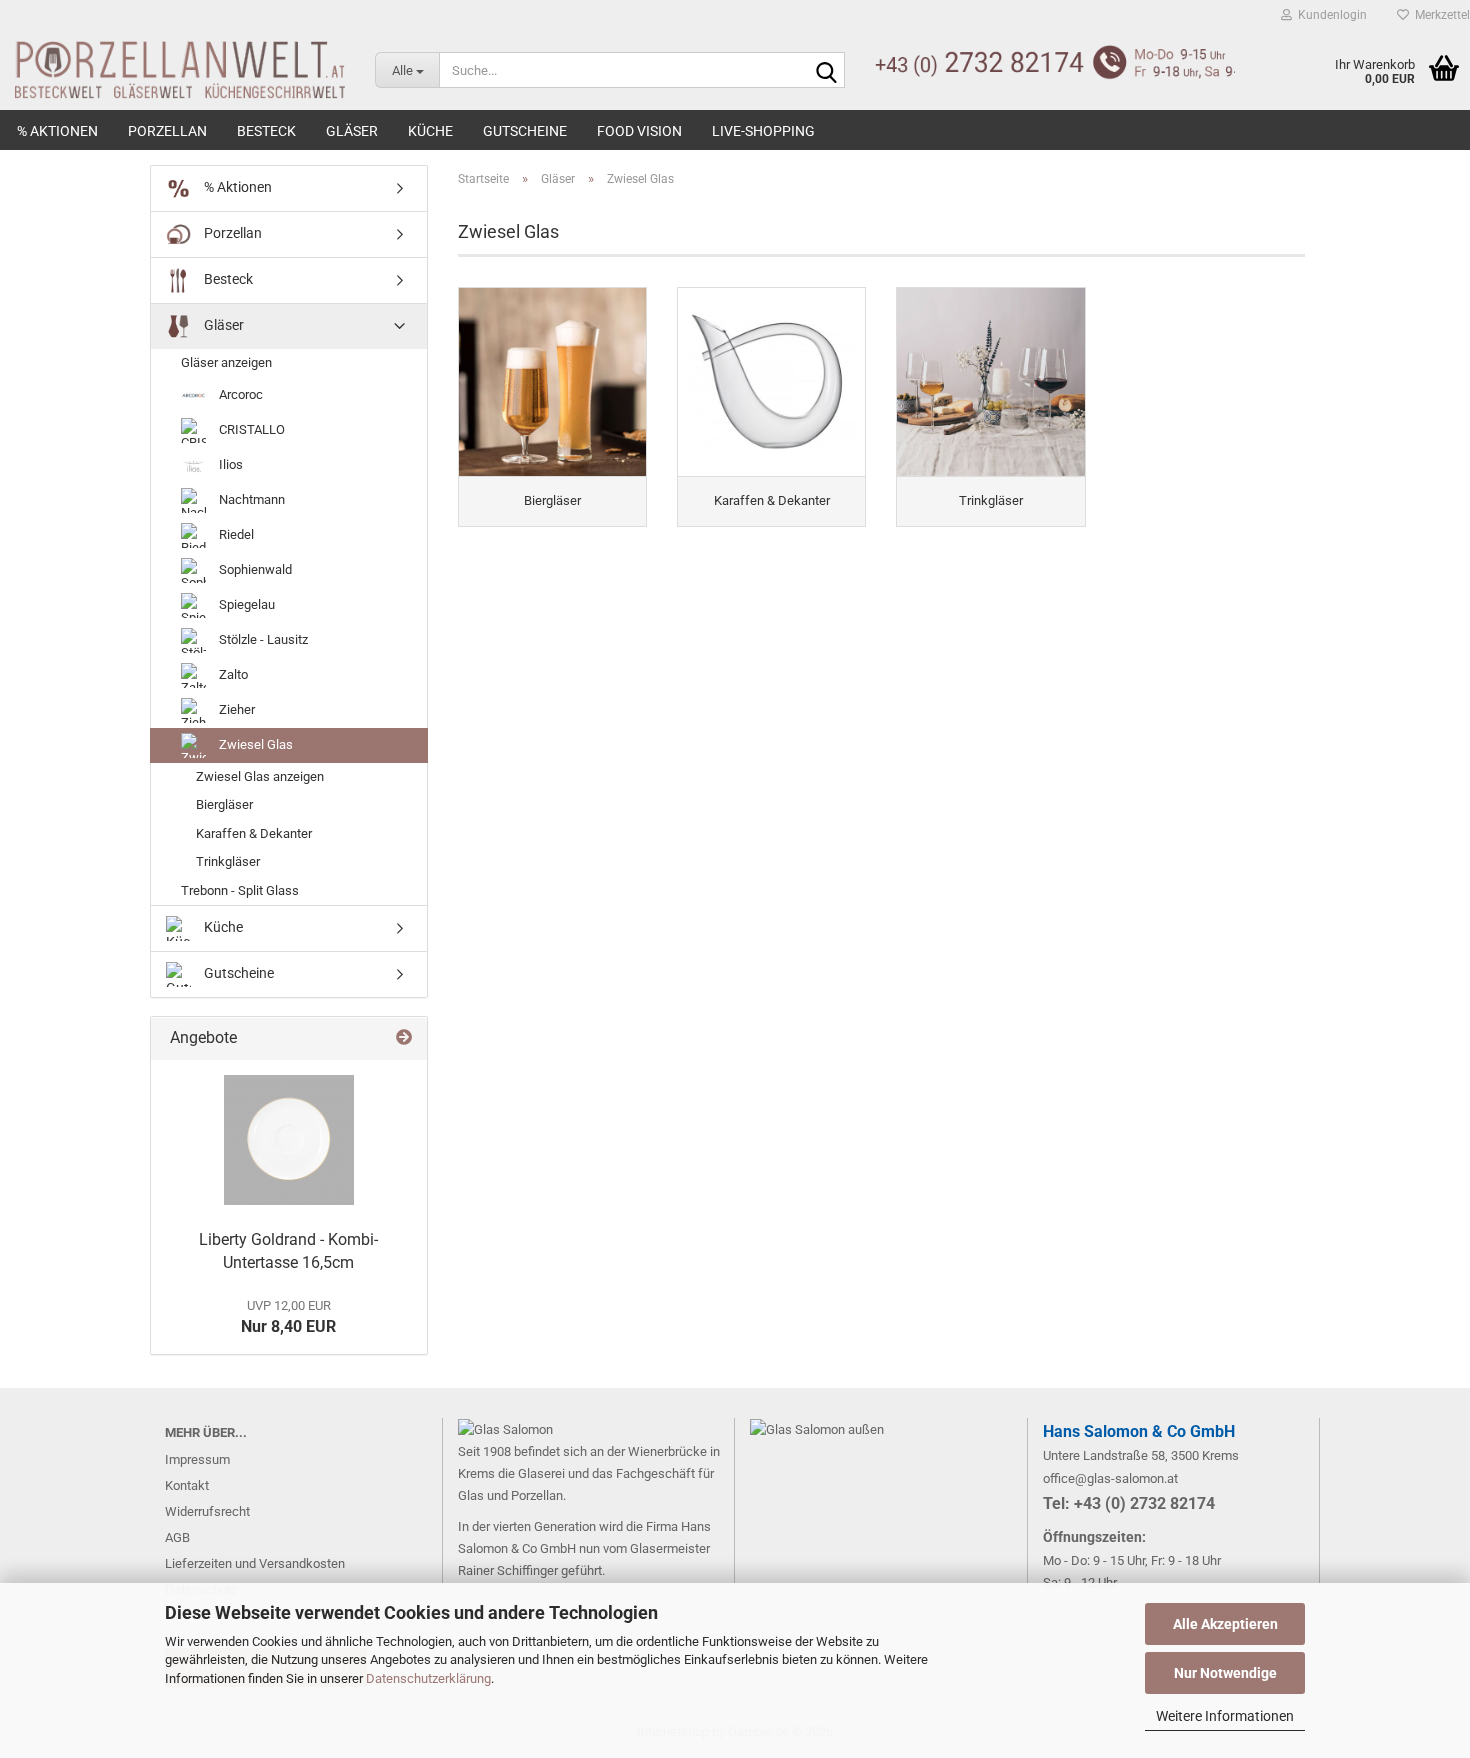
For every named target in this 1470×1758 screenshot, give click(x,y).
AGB (177, 1537)
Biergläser (224, 804)
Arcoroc (239, 394)
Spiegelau (245, 604)
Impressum (197, 1459)
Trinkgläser (228, 861)
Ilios (229, 464)
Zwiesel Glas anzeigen (260, 776)
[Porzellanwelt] (172, 70)
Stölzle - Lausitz (262, 639)
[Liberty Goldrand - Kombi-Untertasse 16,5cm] (289, 1140)
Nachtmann (250, 499)
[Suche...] (826, 71)
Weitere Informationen (1225, 1716)
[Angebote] (404, 1038)
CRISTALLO (250, 429)
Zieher (235, 709)
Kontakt (187, 1485)
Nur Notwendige (1225, 1673)
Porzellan (167, 131)
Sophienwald (254, 569)
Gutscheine (525, 131)
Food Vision (639, 131)
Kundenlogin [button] (1329, 15)
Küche (430, 131)
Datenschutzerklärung (428, 1678)
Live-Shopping (763, 131)
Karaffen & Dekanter (254, 833)
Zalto (232, 674)
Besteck (266, 131)
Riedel (235, 534)
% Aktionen (57, 131)
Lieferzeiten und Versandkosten (255, 1563)
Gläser (352, 131)
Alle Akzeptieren (1225, 1624)
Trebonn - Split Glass (240, 890)
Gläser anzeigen (226, 362)
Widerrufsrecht (207, 1511)
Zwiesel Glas (254, 744)
